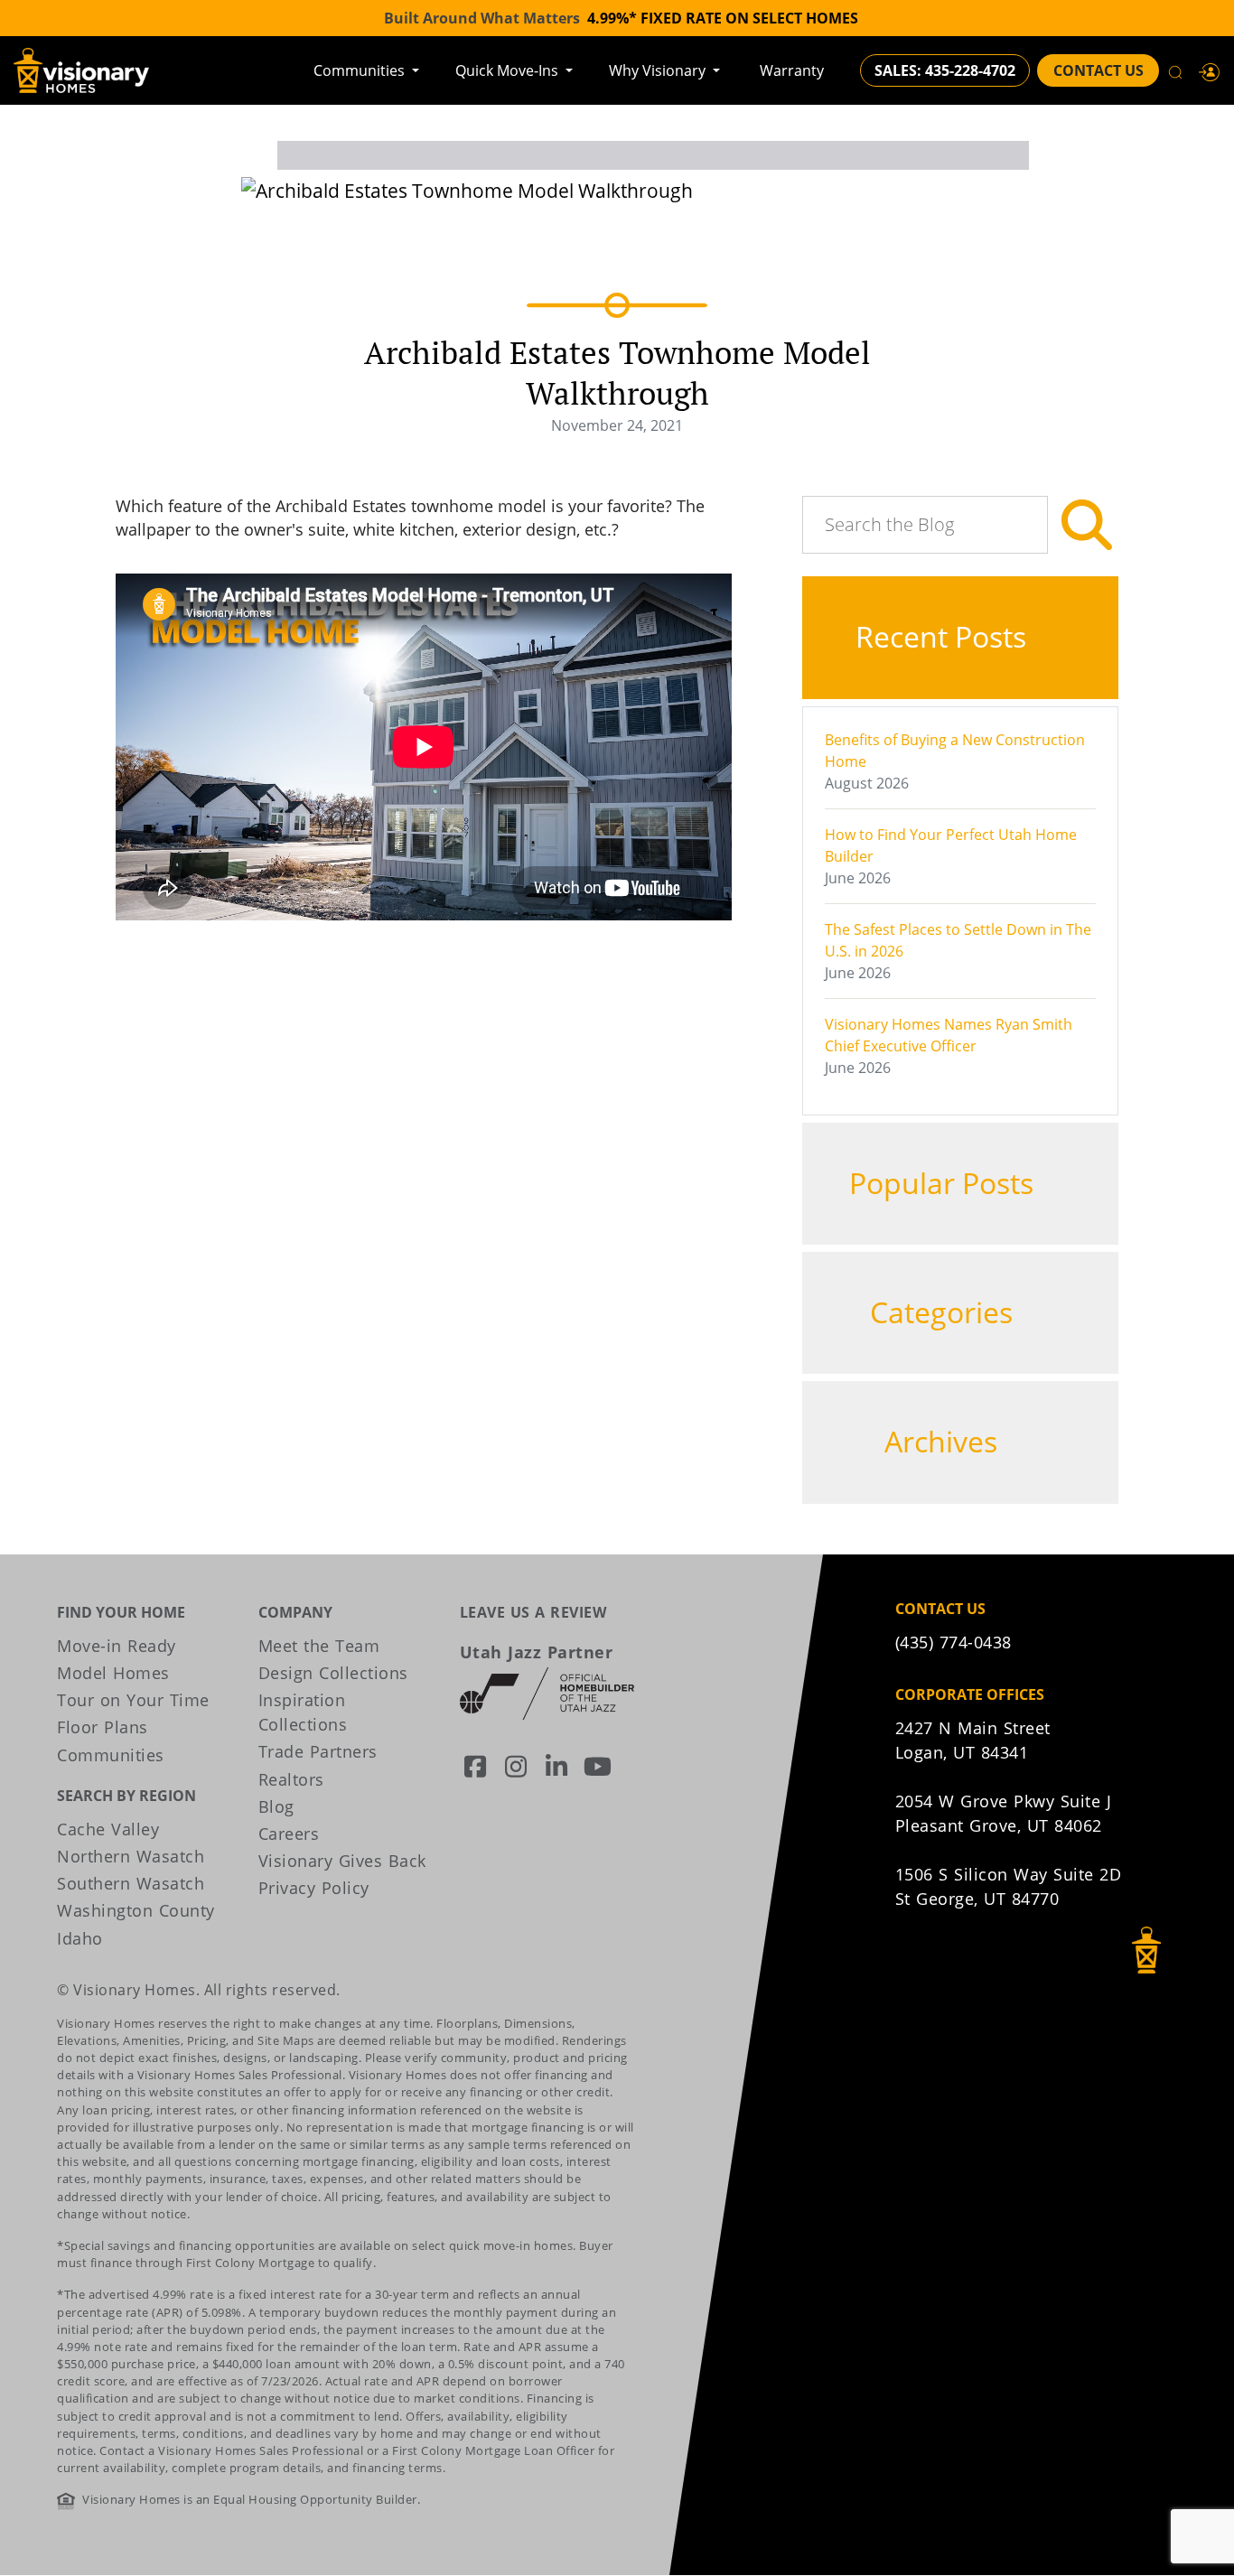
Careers (289, 1834)
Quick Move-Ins (509, 70)
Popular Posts (945, 1183)
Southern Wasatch (131, 1883)
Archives (944, 1441)
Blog (276, 1806)
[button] (1210, 70)
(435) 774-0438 (954, 1642)
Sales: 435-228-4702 (945, 70)
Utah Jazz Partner (537, 1652)
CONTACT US (1098, 70)
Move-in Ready (117, 1646)
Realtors (291, 1779)
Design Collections (333, 1673)
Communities (361, 70)
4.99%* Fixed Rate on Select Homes (723, 18)
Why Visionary (659, 70)
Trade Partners (318, 1751)
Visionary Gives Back (342, 1861)
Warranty (792, 70)
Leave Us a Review (533, 1612)
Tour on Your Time (133, 1700)
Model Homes (113, 1673)
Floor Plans (103, 1727)
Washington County (136, 1910)
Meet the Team (319, 1646)
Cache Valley (108, 1829)
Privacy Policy (314, 1888)
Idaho (80, 1938)
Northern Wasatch (131, 1856)
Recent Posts (944, 636)
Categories (945, 1312)
